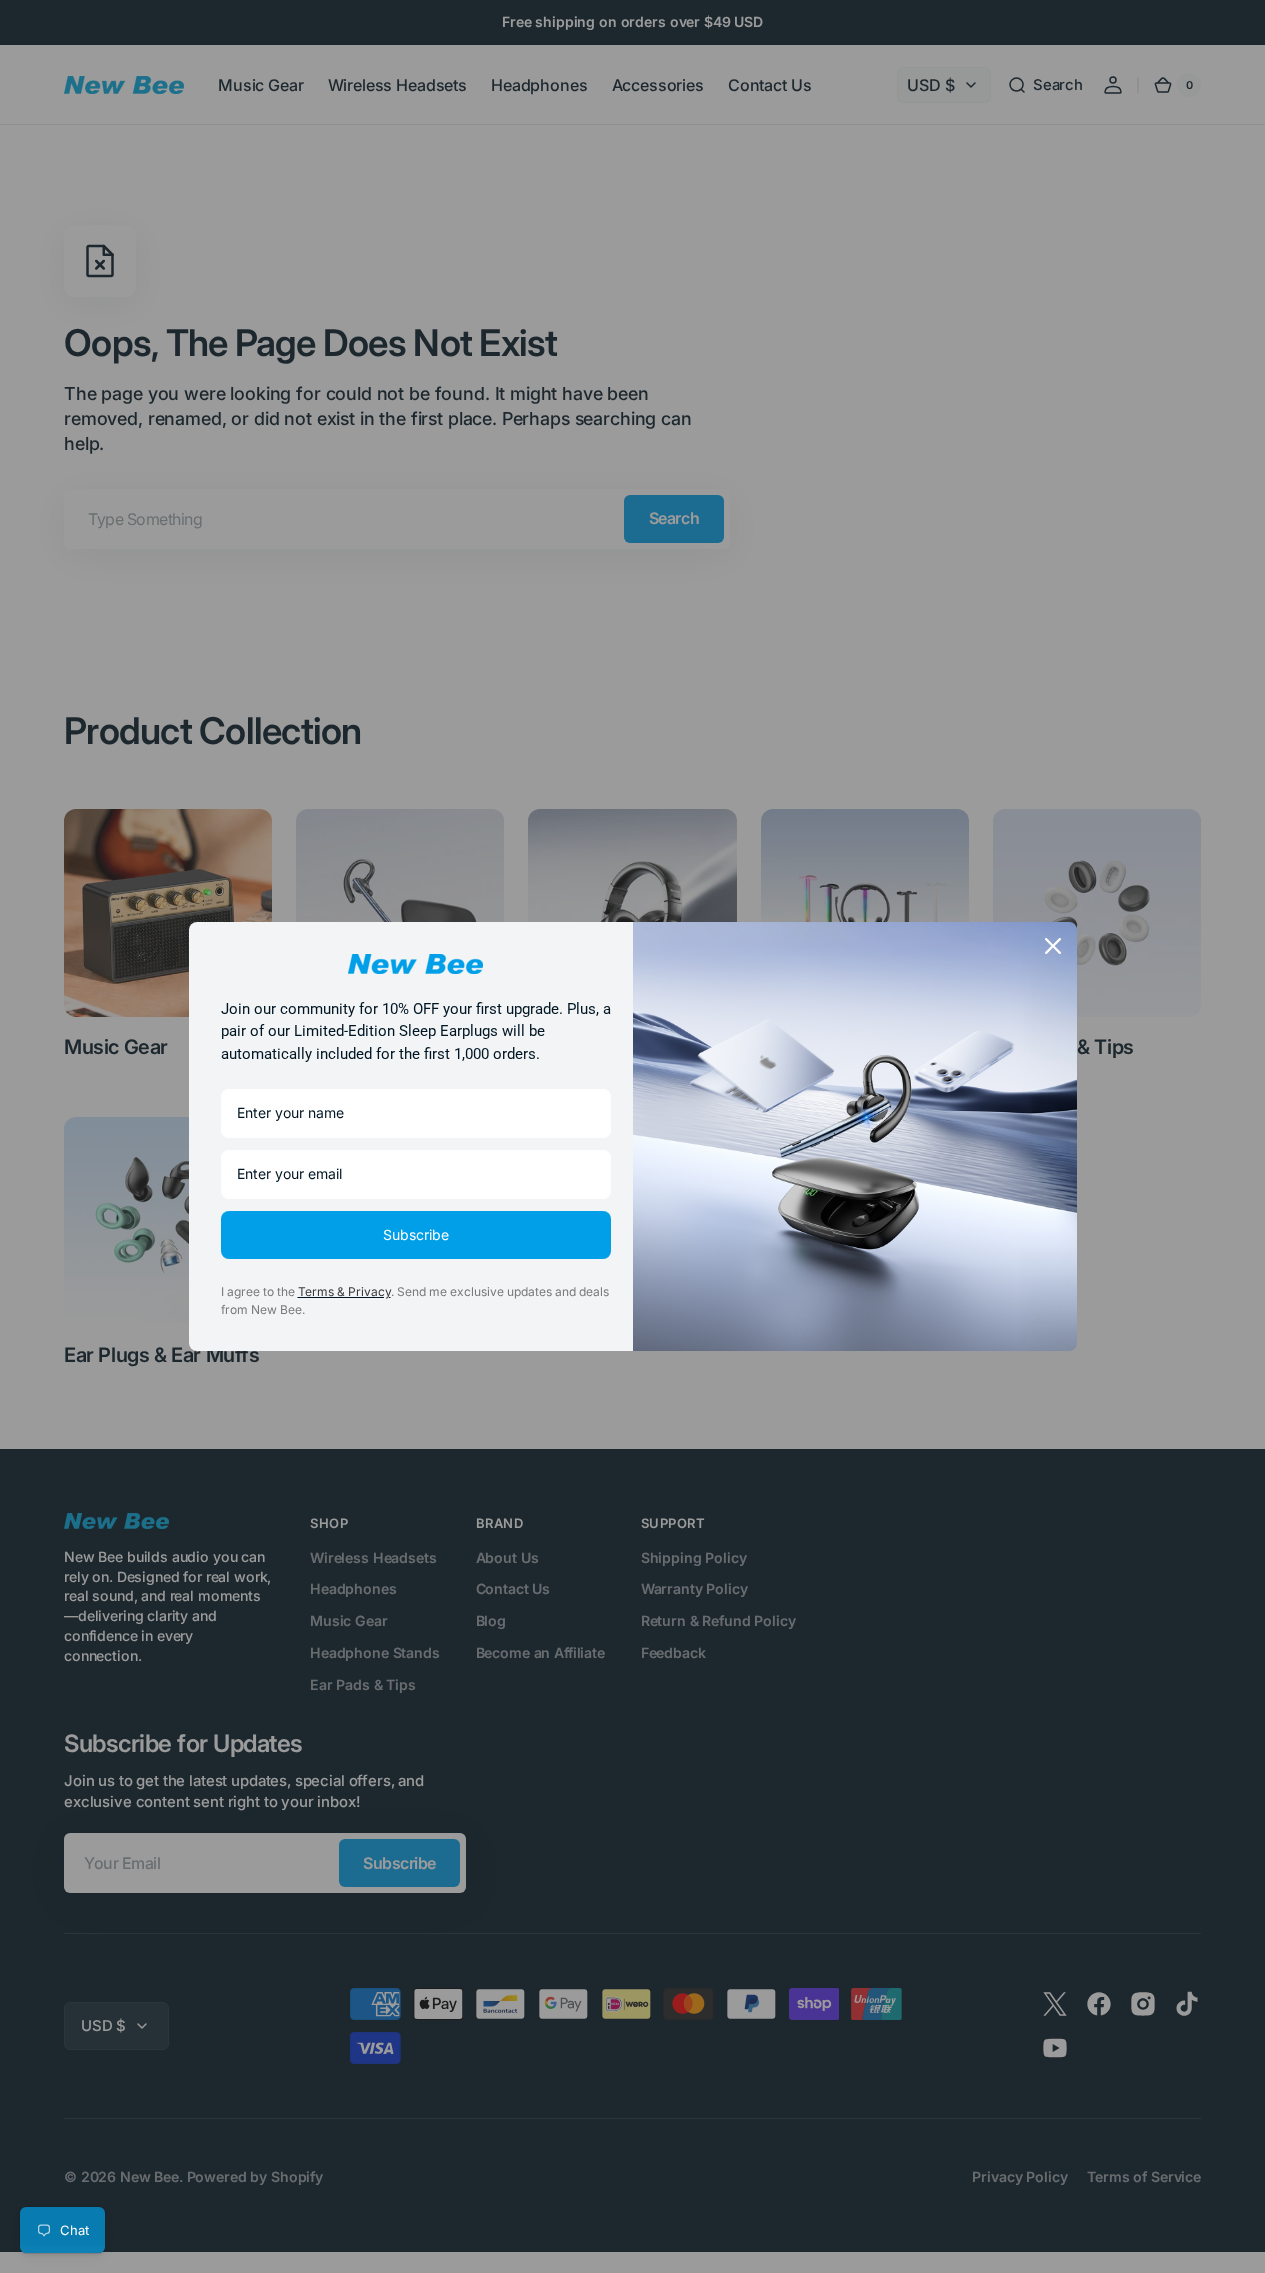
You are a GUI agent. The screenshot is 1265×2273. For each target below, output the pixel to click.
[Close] (1053, 946)
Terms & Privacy (344, 1291)
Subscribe (416, 1234)
